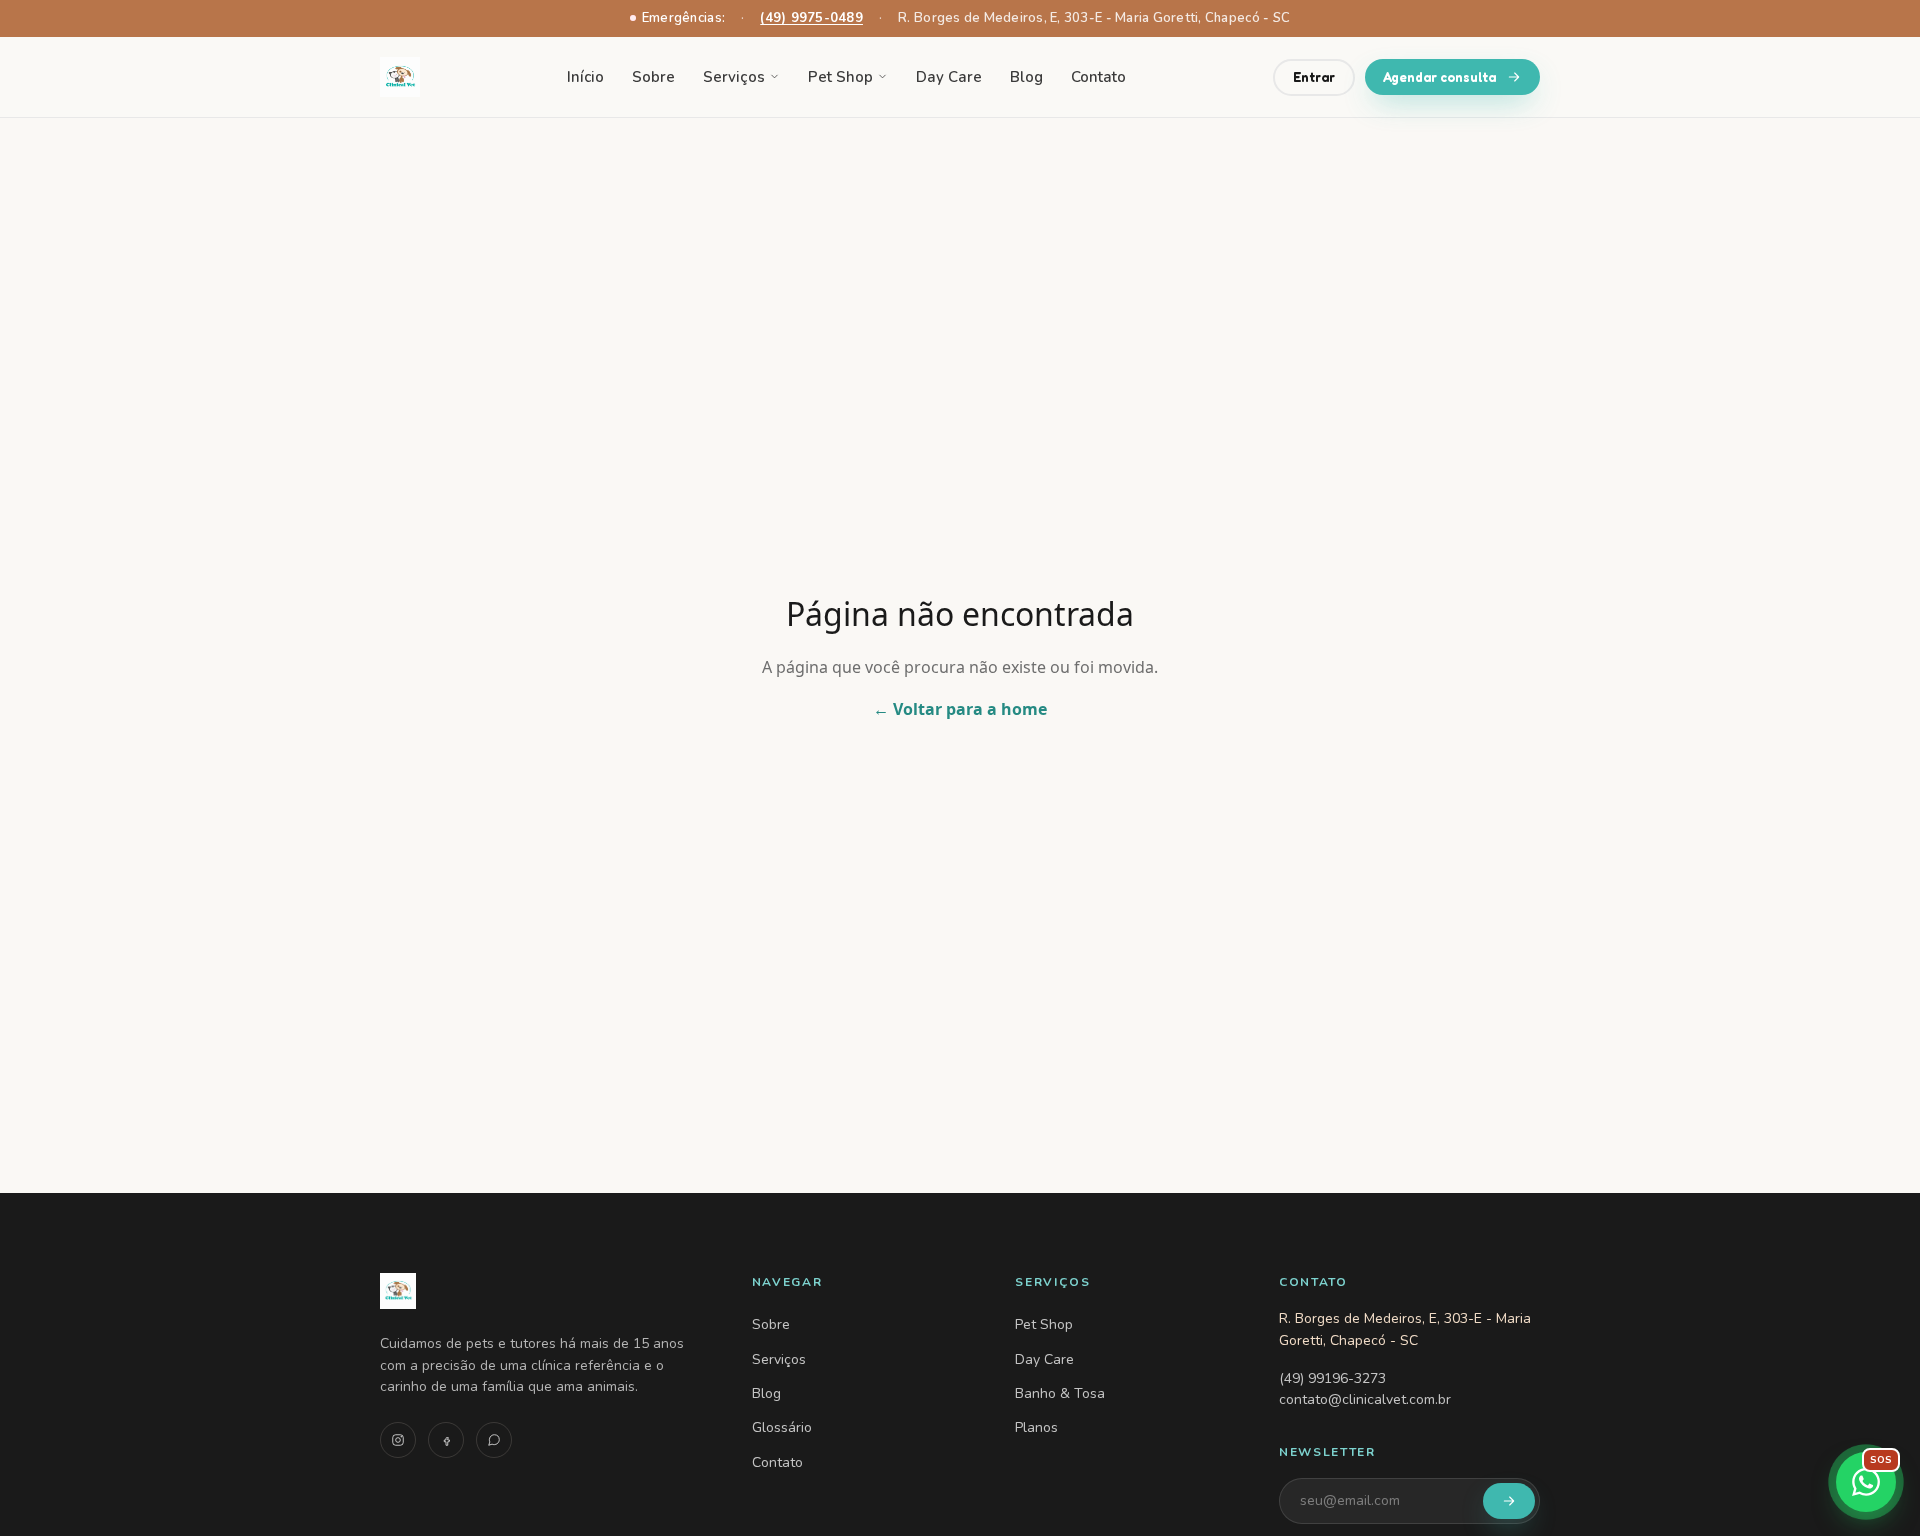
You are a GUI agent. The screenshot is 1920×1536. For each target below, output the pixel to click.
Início (585, 77)
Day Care (949, 77)
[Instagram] (398, 1440)
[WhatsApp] (494, 1440)
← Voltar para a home (960, 709)
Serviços (734, 77)
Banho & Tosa (1060, 1393)
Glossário (782, 1427)
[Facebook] (446, 1440)
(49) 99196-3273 (1332, 1378)
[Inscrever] (1509, 1501)
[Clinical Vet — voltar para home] (400, 77)
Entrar (1314, 76)
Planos (1036, 1427)
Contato (1098, 77)
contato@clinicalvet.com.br (1365, 1399)
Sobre (653, 77)
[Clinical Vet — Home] (542, 1291)
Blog (1026, 77)
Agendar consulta (1439, 76)
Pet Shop (840, 77)
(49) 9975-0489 (811, 18)
